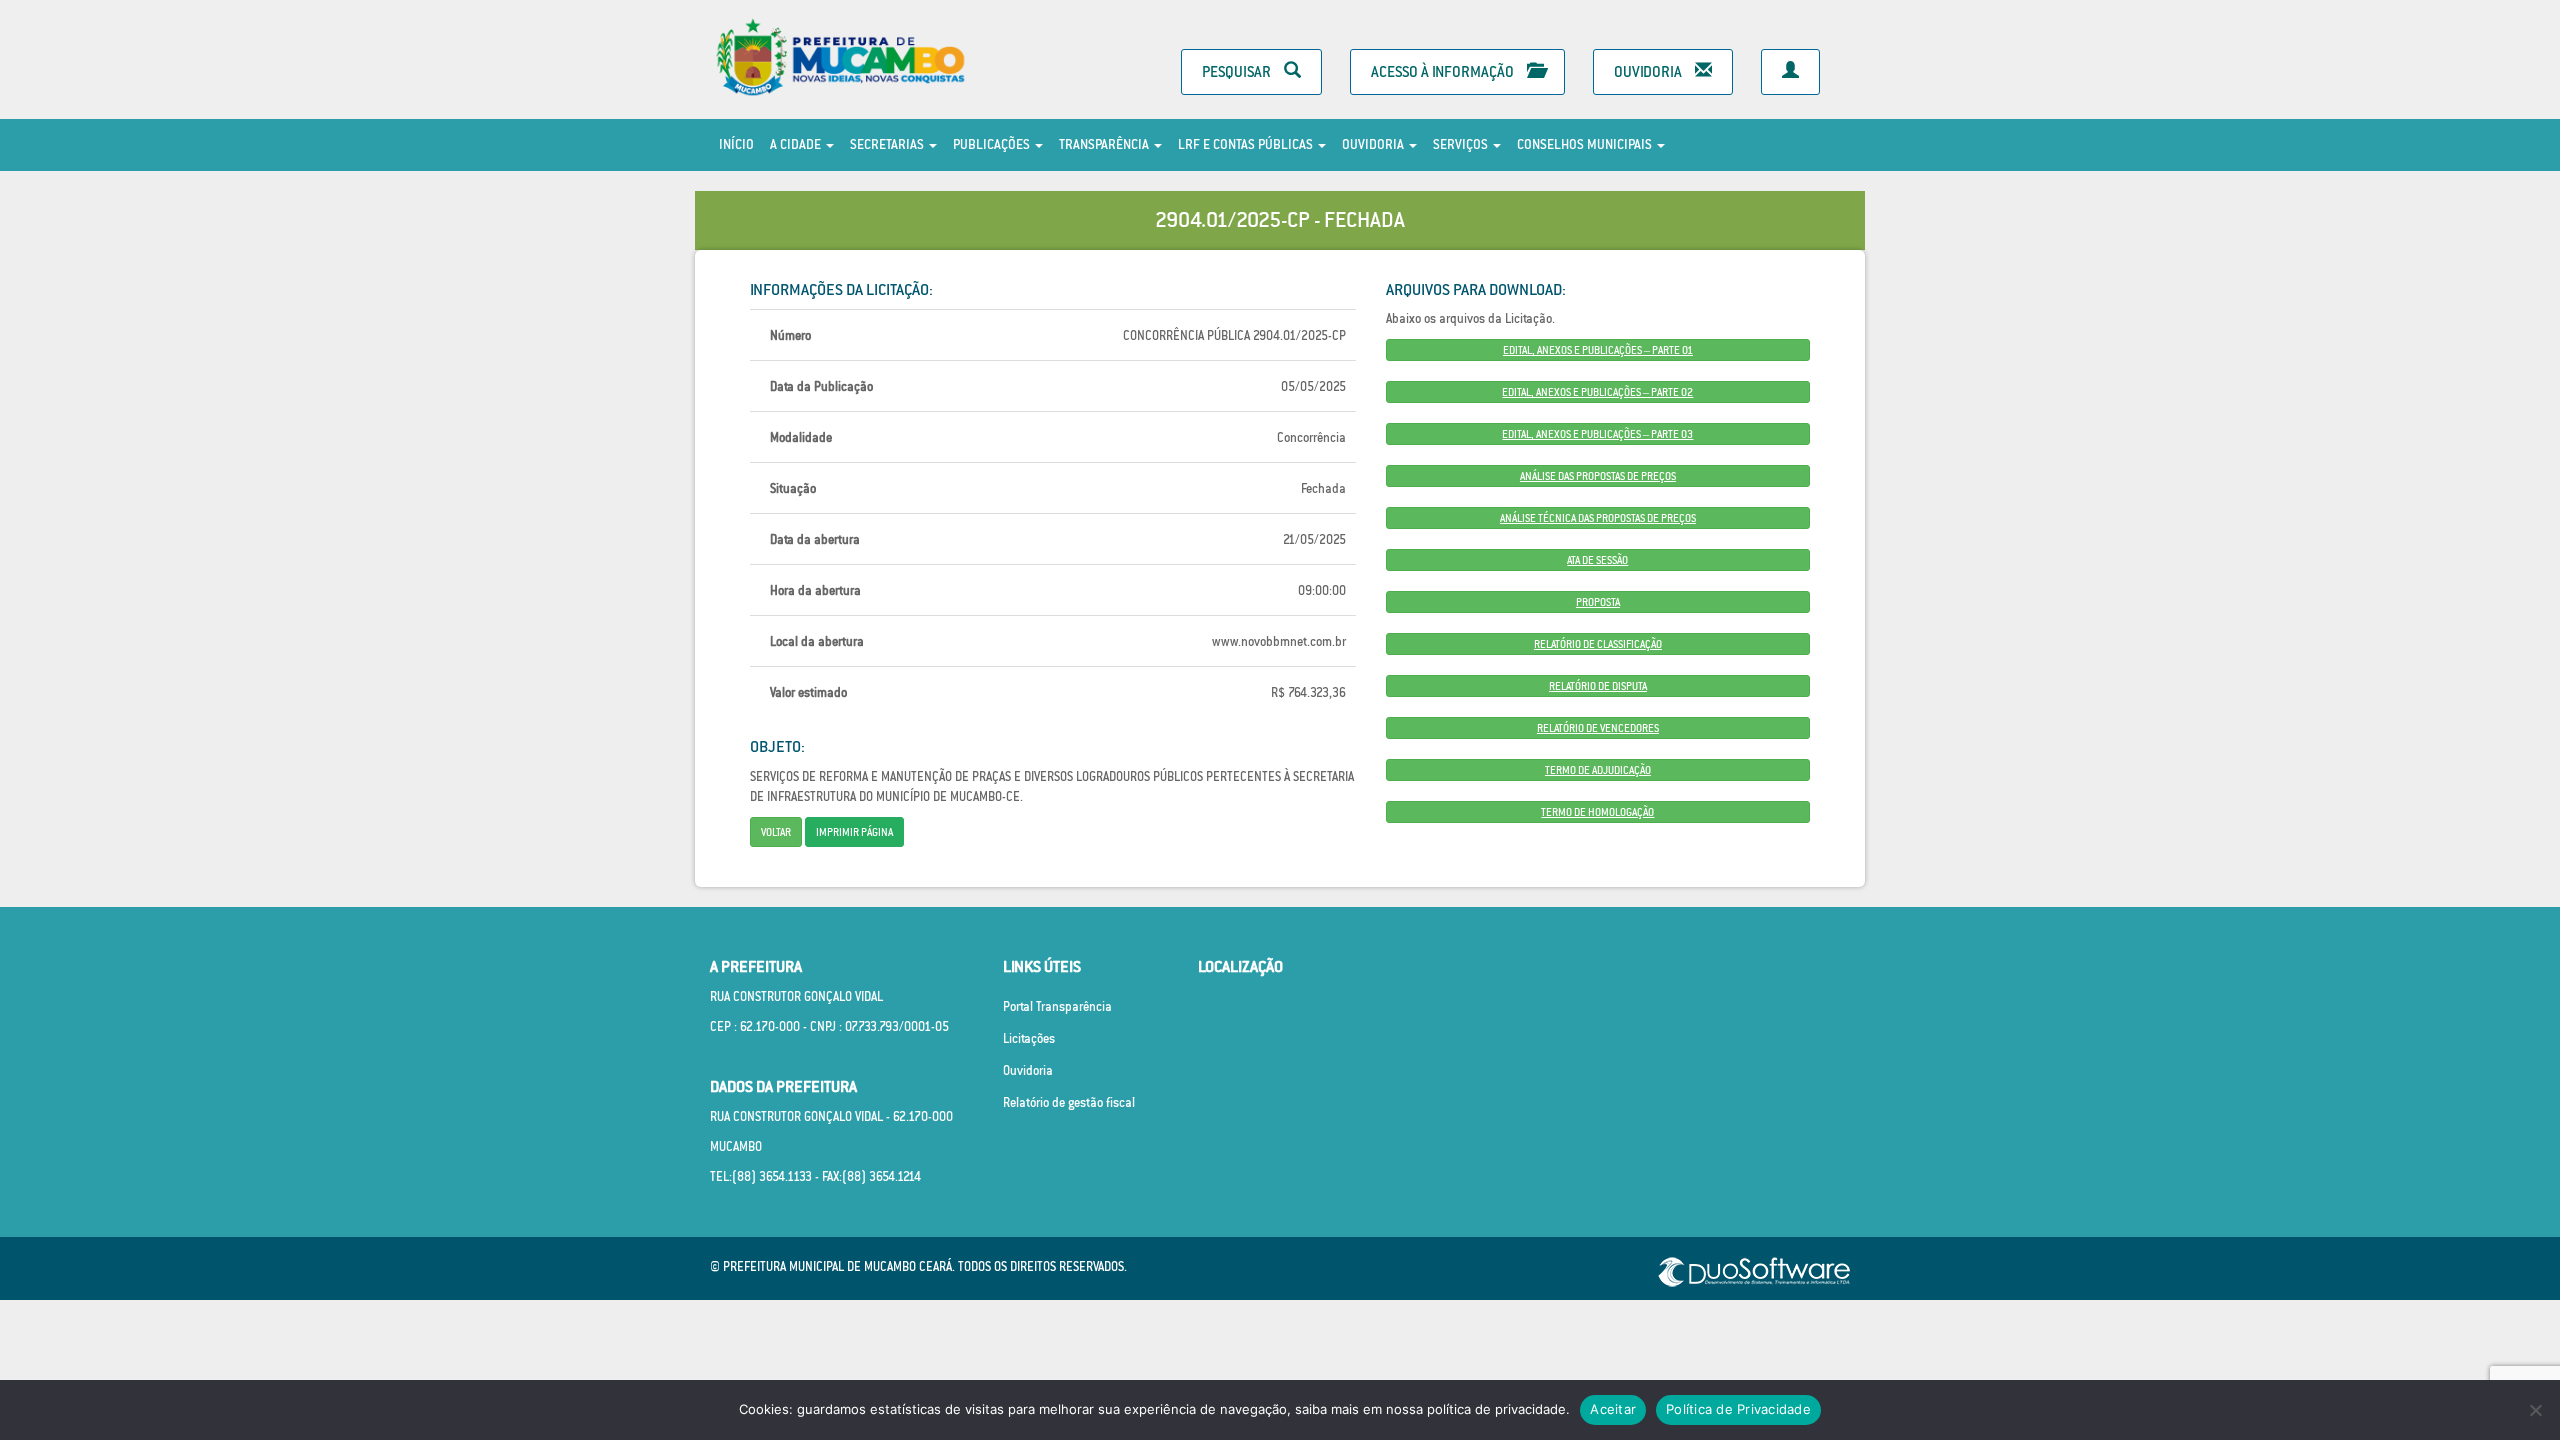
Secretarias (888, 144)
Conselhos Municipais (1586, 144)
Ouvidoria (1649, 71)
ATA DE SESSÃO (1597, 560)
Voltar (776, 832)
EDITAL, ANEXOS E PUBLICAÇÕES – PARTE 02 (1597, 392)
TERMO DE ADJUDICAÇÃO (1598, 770)
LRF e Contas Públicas (1247, 144)
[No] (2535, 1410)
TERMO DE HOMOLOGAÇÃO (1597, 812)
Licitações (1029, 1038)
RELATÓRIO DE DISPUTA (1598, 686)
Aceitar (1613, 1409)
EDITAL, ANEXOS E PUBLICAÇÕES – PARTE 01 (1598, 350)
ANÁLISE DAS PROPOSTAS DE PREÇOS (1598, 476)
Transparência (1105, 144)
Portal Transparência (1057, 1006)
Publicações (993, 144)
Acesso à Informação (1444, 71)
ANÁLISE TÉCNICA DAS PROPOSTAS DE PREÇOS (1598, 518)
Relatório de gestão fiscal (1069, 1102)
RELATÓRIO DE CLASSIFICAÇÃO (1598, 644)
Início (736, 144)
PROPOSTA (1598, 602)
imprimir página (854, 832)
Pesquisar (1238, 71)
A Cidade (797, 144)
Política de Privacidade (1738, 1409)
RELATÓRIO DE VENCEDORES (1598, 728)
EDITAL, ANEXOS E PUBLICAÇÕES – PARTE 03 (1597, 434)
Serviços (1462, 144)
